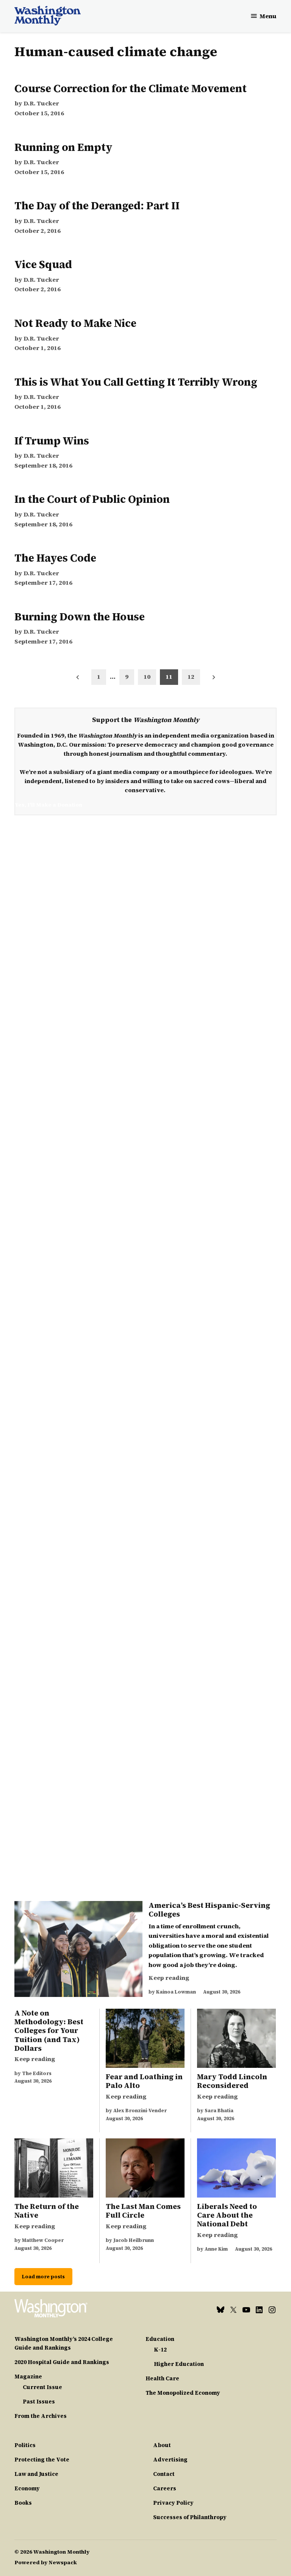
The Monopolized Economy (183, 2393)
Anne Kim (216, 2249)
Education (160, 2339)
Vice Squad (43, 264)
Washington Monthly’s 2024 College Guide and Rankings (64, 2343)
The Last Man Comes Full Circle (143, 2211)
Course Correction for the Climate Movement (131, 88)
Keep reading (169, 1978)
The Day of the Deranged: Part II (97, 206)
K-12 (160, 2350)
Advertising (170, 2460)
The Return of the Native (47, 2211)
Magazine (28, 2377)
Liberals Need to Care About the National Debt (227, 2215)
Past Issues (39, 2402)
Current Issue (42, 2387)
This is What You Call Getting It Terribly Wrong (136, 382)
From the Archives (41, 2416)
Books (23, 2503)
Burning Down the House (80, 617)
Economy (27, 2488)
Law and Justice (36, 2474)
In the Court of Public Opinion (92, 499)
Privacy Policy (173, 2503)
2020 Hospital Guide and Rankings (62, 2362)
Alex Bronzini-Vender (140, 2111)
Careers (165, 2488)
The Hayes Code (55, 558)
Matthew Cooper (43, 2240)
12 (191, 677)
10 (147, 677)
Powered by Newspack (46, 2562)
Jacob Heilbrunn (134, 2240)
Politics (25, 2445)
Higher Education (179, 2364)
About (162, 2445)
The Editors (37, 2073)
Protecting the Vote (42, 2460)
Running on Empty (63, 147)
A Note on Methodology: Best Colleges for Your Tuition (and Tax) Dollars (49, 2030)
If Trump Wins (52, 441)
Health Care (162, 2378)
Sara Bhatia (219, 2111)
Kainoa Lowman (176, 1992)
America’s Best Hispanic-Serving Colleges (209, 1910)
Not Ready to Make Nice (75, 323)
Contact (164, 2474)
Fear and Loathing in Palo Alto (144, 2081)
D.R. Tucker (41, 103)
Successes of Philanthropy (190, 2517)
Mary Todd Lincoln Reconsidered (232, 2081)
